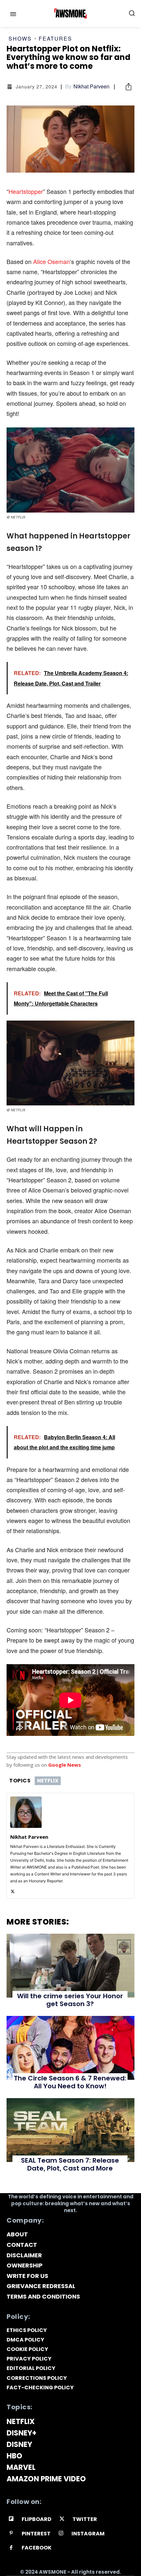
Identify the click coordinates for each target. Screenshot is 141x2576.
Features (55, 39)
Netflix (48, 1781)
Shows (20, 39)
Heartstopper (26, 191)
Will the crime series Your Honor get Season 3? (70, 2000)
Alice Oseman (51, 261)
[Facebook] (11, 2548)
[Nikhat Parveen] (26, 1812)
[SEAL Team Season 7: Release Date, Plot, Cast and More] (70, 2130)
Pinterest (36, 2534)
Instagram (88, 2534)
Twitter (85, 2519)
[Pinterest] (11, 2534)
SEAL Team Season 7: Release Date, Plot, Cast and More (70, 2164)
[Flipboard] (11, 2519)
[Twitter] (13, 1890)
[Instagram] (61, 2534)
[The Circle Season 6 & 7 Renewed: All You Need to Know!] (70, 2048)
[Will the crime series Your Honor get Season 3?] (70, 1966)
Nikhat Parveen (91, 86)
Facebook (37, 2548)
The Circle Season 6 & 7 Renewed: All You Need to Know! (70, 2082)
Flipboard (37, 2519)
